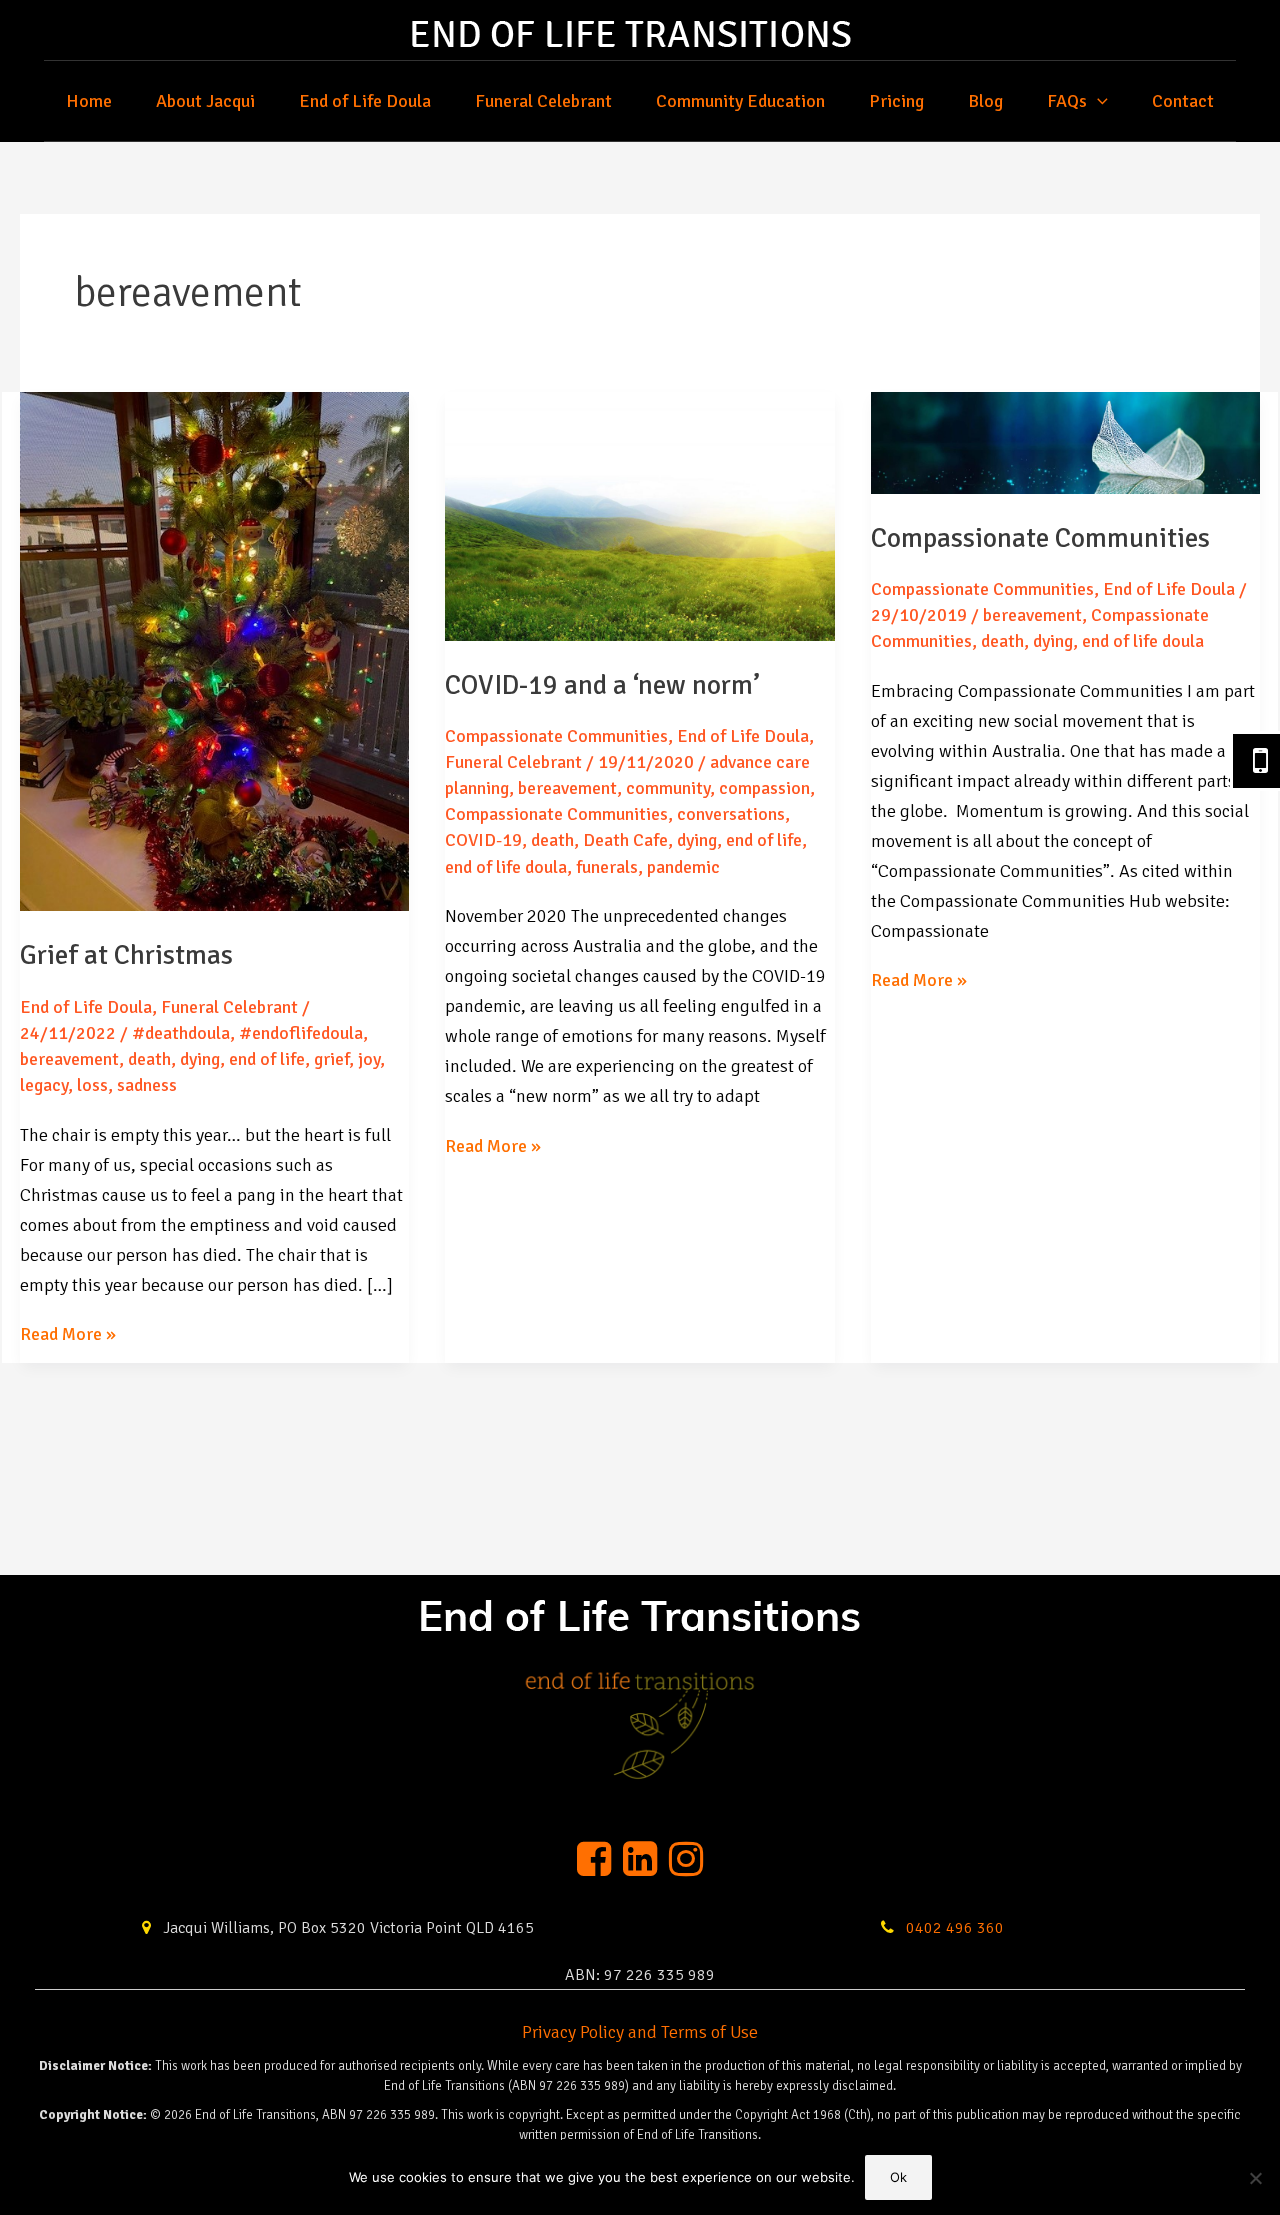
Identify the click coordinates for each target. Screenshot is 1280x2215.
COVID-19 (483, 840)
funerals (607, 867)
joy (369, 1059)
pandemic (683, 867)
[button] (1097, 101)
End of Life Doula (365, 101)
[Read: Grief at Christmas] (214, 650)
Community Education (740, 101)
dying (200, 1059)
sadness (147, 1085)
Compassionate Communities (556, 736)
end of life (267, 1059)
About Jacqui (205, 101)
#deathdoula (181, 1033)
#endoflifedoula (301, 1033)
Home (89, 101)
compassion (764, 788)
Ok (898, 2177)
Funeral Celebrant (543, 101)
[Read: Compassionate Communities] (1065, 442)
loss (92, 1085)
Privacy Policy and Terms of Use (640, 2032)
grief (331, 1059)
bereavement (69, 1059)
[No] (1255, 2178)
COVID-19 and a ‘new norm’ (602, 685)
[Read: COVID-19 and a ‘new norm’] (639, 515)
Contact (1183, 101)
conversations (731, 814)
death (149, 1059)
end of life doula (506, 867)
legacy (44, 1085)
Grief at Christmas (126, 955)
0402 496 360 (953, 1928)
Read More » (68, 1335)
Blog (985, 101)
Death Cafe (625, 840)
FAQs (1067, 101)
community (668, 788)
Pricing (896, 101)
